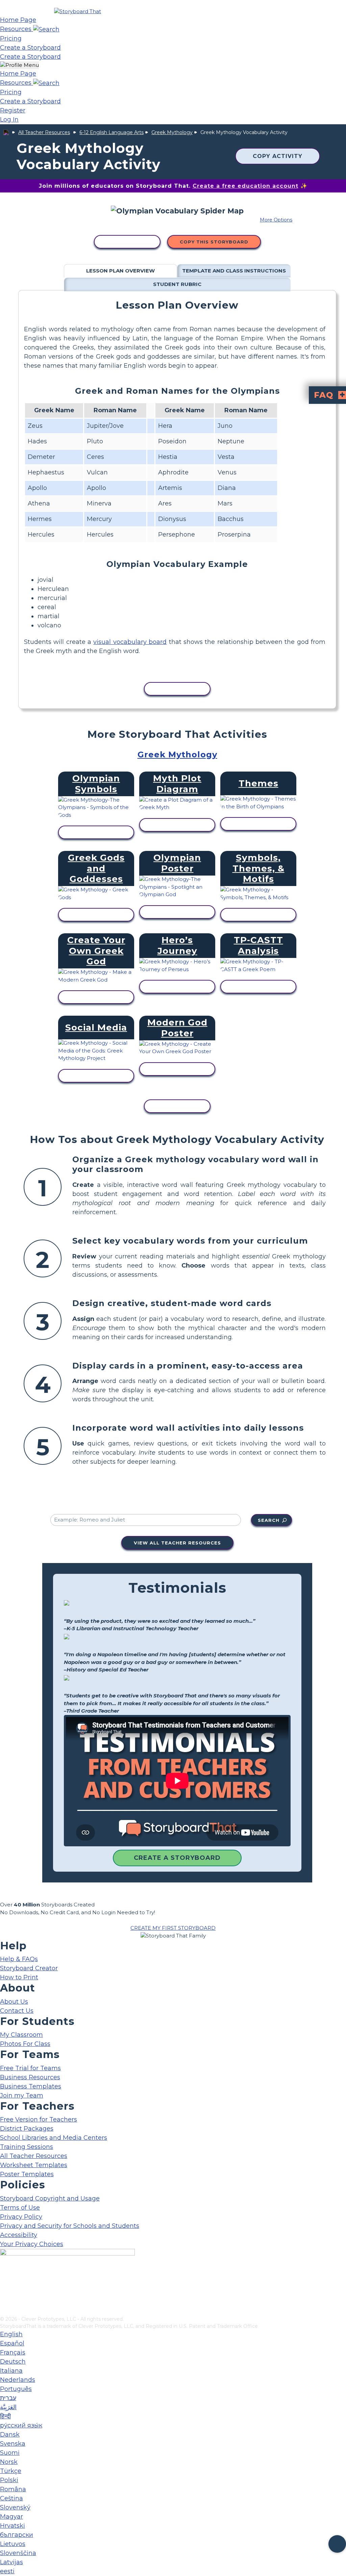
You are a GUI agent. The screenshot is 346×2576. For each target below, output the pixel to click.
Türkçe (11, 2471)
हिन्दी (5, 2416)
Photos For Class (25, 2044)
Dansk (10, 2435)
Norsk (9, 2462)
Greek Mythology (172, 132)
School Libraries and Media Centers (54, 2138)
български (17, 2535)
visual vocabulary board (130, 642)
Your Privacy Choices (32, 2244)
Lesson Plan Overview (120, 271)
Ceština (11, 2498)
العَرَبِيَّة (8, 2407)
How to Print (19, 1977)
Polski (9, 2480)
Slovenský (15, 2507)
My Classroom (21, 2035)
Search (269, 1520)
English (11, 2334)
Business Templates (31, 2086)
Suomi (10, 2453)
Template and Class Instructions (234, 271)
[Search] (46, 29)
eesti (7, 2571)
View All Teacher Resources (177, 1543)
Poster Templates (27, 2174)
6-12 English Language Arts (112, 132)
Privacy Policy (21, 2217)
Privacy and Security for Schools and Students (70, 2226)
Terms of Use (20, 2208)
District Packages (27, 2129)
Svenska (13, 2444)
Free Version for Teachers (39, 2119)
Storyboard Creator (29, 1968)
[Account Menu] (19, 65)
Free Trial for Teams (30, 2068)
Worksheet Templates (34, 2165)
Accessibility (19, 2235)
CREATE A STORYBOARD (177, 1858)
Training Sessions (27, 2147)
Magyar (11, 2517)
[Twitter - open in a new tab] (4, 2300)
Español (12, 2343)
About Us (14, 2002)
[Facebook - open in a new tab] (4, 2278)
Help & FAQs (19, 1959)
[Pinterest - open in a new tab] (4, 2311)
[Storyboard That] (78, 11)
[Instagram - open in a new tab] (4, 2289)
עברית (8, 2398)
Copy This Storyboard (214, 242)
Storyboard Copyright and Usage (50, 2198)
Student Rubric (177, 284)
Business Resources (30, 2077)
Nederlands (18, 2380)
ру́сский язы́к (21, 2425)
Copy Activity (278, 156)
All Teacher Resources (44, 132)
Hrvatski (13, 2526)
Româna (13, 2489)
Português (16, 2389)
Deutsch (13, 2362)
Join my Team (22, 2096)
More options (276, 220)
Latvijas (11, 2562)
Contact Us (17, 2011)
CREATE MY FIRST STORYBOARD (173, 1928)
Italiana (11, 2371)
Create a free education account (245, 186)
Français (13, 2352)
